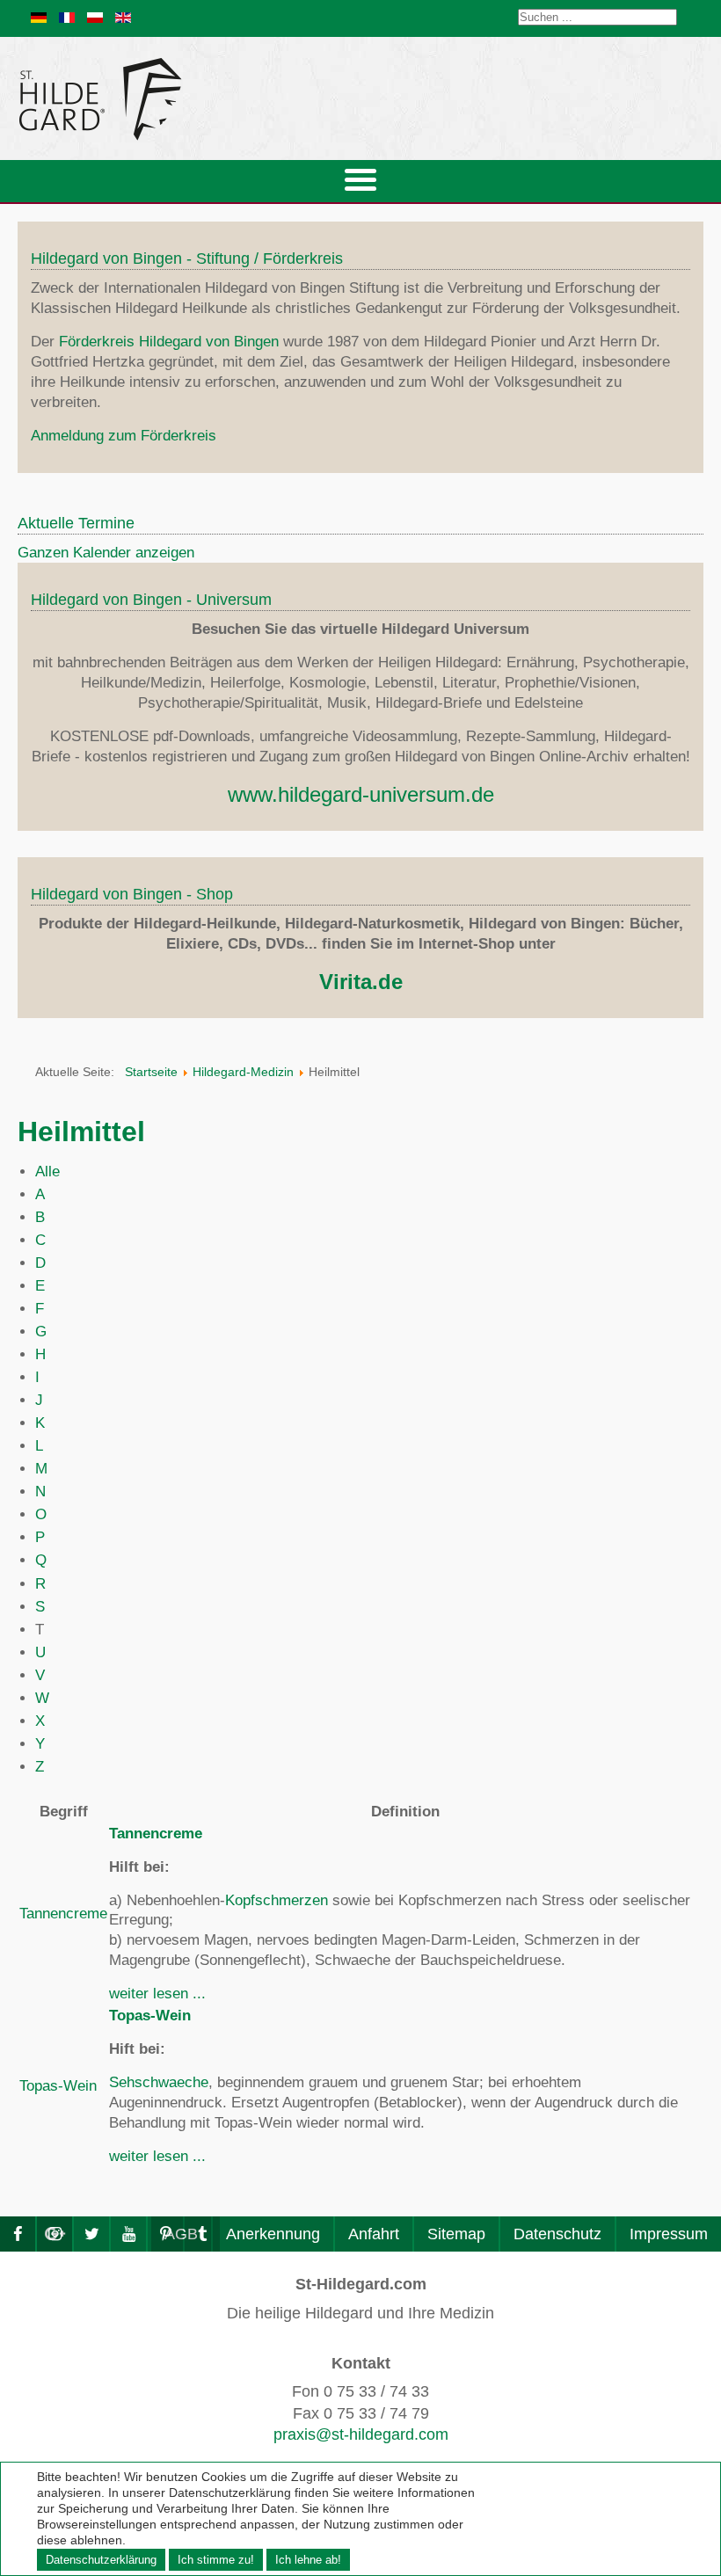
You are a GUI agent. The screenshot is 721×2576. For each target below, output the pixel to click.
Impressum (669, 2234)
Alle (47, 1172)
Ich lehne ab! (308, 2560)
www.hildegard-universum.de (361, 794)
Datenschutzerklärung (101, 2560)
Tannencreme (63, 1914)
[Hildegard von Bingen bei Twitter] (91, 2234)
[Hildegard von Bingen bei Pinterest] (165, 2234)
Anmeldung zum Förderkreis (124, 436)
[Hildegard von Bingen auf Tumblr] (202, 2234)
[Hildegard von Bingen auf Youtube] (128, 2234)
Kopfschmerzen (277, 1900)
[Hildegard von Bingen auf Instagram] (55, 2234)
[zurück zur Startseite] (259, 98)
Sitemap (456, 2234)
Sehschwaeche (159, 2082)
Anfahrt (374, 2234)
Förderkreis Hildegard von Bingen (169, 342)
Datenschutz (557, 2234)
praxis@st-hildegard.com (361, 2434)
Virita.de (361, 982)
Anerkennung (273, 2234)
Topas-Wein (58, 2086)
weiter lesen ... (157, 1994)
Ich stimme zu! (216, 2560)
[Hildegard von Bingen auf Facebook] (18, 2234)
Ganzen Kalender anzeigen (106, 553)
